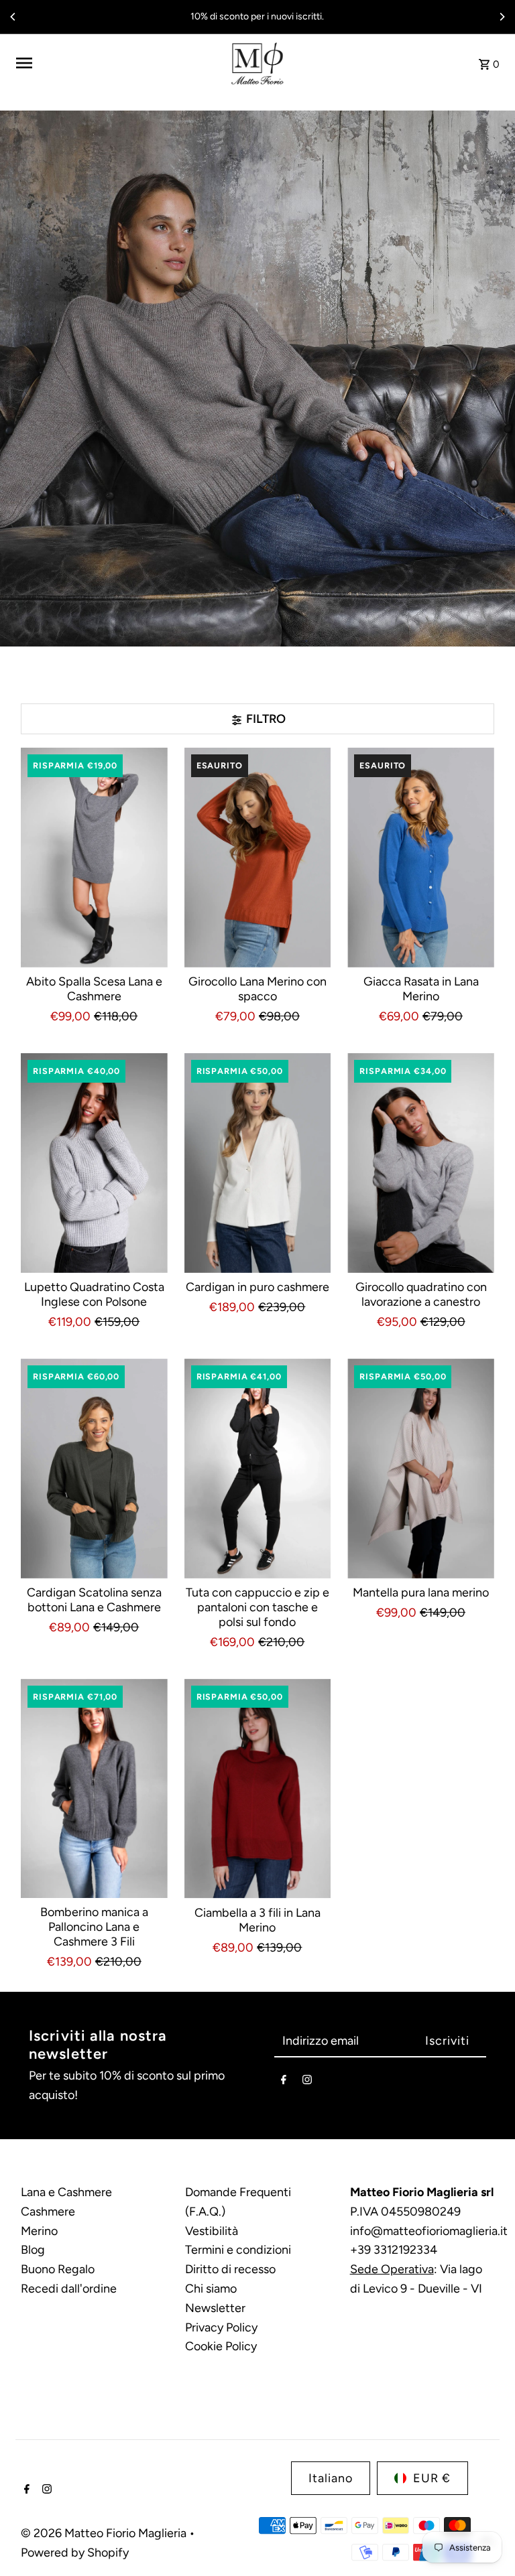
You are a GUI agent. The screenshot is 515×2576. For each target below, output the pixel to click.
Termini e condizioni (238, 2250)
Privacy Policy (221, 2327)
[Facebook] (284, 2083)
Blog (33, 2250)
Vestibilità (212, 2231)
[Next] (502, 17)
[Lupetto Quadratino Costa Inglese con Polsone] (94, 1163)
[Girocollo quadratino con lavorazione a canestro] (421, 1163)
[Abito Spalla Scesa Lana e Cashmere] (94, 858)
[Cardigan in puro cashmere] (258, 1163)
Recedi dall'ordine (69, 2289)
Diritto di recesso (230, 2269)
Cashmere (48, 2212)
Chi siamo (211, 2289)
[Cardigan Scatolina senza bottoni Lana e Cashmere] (94, 1469)
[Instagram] (307, 2083)
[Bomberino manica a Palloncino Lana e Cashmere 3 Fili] (94, 1789)
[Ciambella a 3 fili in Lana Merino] (258, 1789)
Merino (39, 2231)
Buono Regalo (58, 2269)
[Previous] (13, 17)
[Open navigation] (117, 63)
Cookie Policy (221, 2346)
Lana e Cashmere (66, 2192)
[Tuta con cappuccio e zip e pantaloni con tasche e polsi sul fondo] (258, 1469)
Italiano (331, 2478)
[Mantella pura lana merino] (421, 1469)
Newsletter (215, 2308)
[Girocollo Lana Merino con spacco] (258, 858)
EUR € (432, 2478)
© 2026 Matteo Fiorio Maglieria (105, 2533)
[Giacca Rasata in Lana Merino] (421, 858)
